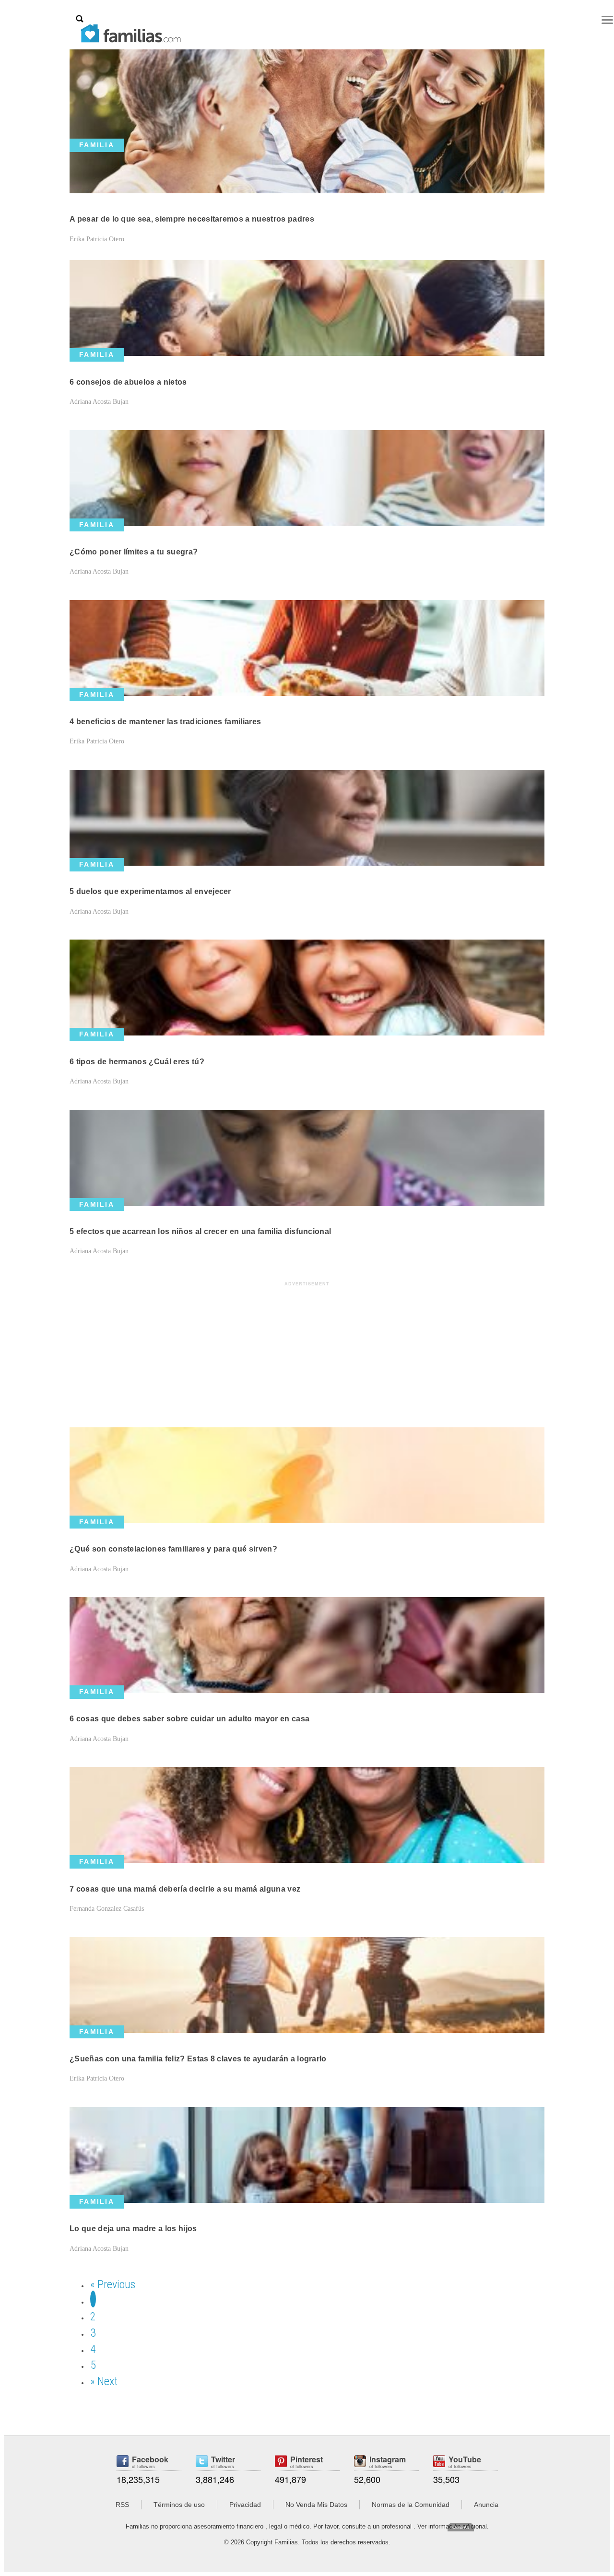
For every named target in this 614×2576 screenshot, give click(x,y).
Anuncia (486, 2505)
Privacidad (245, 2505)
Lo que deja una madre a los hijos (133, 2229)
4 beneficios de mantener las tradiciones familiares (165, 722)
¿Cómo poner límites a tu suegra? (134, 552)
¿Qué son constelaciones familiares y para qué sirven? (173, 1549)
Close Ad (461, 2527)
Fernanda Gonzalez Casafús (107, 1909)
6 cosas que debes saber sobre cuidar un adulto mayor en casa (189, 1719)
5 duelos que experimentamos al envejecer (150, 891)
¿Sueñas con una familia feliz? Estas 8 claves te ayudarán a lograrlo (198, 2059)
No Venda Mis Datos (316, 2505)
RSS (122, 2505)
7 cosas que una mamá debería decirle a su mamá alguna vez (185, 1889)
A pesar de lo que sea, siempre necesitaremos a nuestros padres (192, 219)
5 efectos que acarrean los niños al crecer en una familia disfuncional (200, 1231)
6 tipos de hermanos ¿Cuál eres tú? (137, 1062)
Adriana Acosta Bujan (99, 402)
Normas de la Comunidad (411, 2505)
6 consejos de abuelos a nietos (128, 382)
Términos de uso (179, 2505)
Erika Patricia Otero (97, 239)
